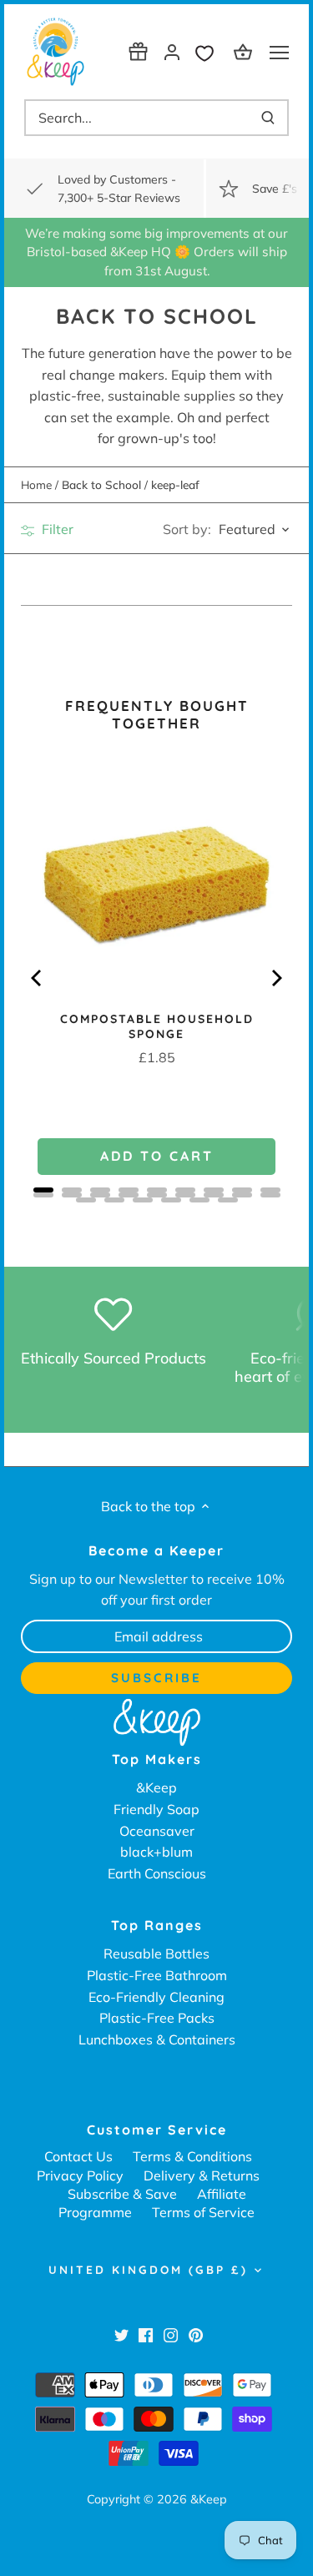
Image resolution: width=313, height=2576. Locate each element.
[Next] (275, 978)
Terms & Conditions (192, 2156)
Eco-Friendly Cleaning (156, 1997)
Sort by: (187, 529)
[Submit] (268, 118)
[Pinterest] (196, 2334)
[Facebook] (146, 2334)
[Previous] (38, 978)
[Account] (172, 51)
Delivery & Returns (202, 2175)
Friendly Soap (156, 1809)
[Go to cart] (245, 51)
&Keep (156, 1787)
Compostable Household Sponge (157, 1026)
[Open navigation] (279, 53)
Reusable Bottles (156, 1953)
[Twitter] (121, 2334)
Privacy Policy (80, 2175)
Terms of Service (203, 2212)
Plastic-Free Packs (157, 2018)
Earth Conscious (157, 1873)
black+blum (156, 1852)
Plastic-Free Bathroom (157, 1975)
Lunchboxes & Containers (157, 2039)
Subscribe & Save (122, 2194)
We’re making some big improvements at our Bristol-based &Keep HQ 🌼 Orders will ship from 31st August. (156, 252)
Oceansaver (157, 1831)
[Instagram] (171, 2334)
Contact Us (78, 2156)
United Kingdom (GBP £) (148, 2270)
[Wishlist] (209, 51)
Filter (56, 529)
